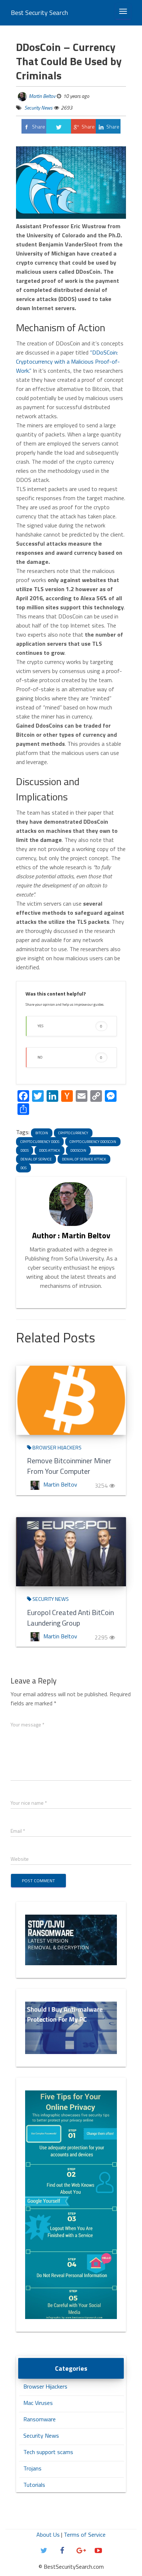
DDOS (25, 1150)
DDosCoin (78, 1150)
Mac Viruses (38, 2403)
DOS (23, 1168)
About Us (48, 2535)
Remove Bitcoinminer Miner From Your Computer (69, 1466)
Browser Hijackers (56, 1448)
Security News (38, 108)
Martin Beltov (42, 96)
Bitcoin (42, 1133)
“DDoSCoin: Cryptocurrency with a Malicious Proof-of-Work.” (68, 361)
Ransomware (40, 2419)
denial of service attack (84, 1159)
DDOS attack (50, 1150)
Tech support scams (48, 2452)
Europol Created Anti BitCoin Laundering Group (70, 1618)
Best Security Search (40, 13)
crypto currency (73, 1133)
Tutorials (34, 2485)
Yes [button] (70, 1026)
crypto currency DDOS (40, 1142)
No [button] (70, 1057)
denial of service (36, 1159)
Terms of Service (85, 2535)
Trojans (32, 2468)
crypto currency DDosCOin (93, 1142)
